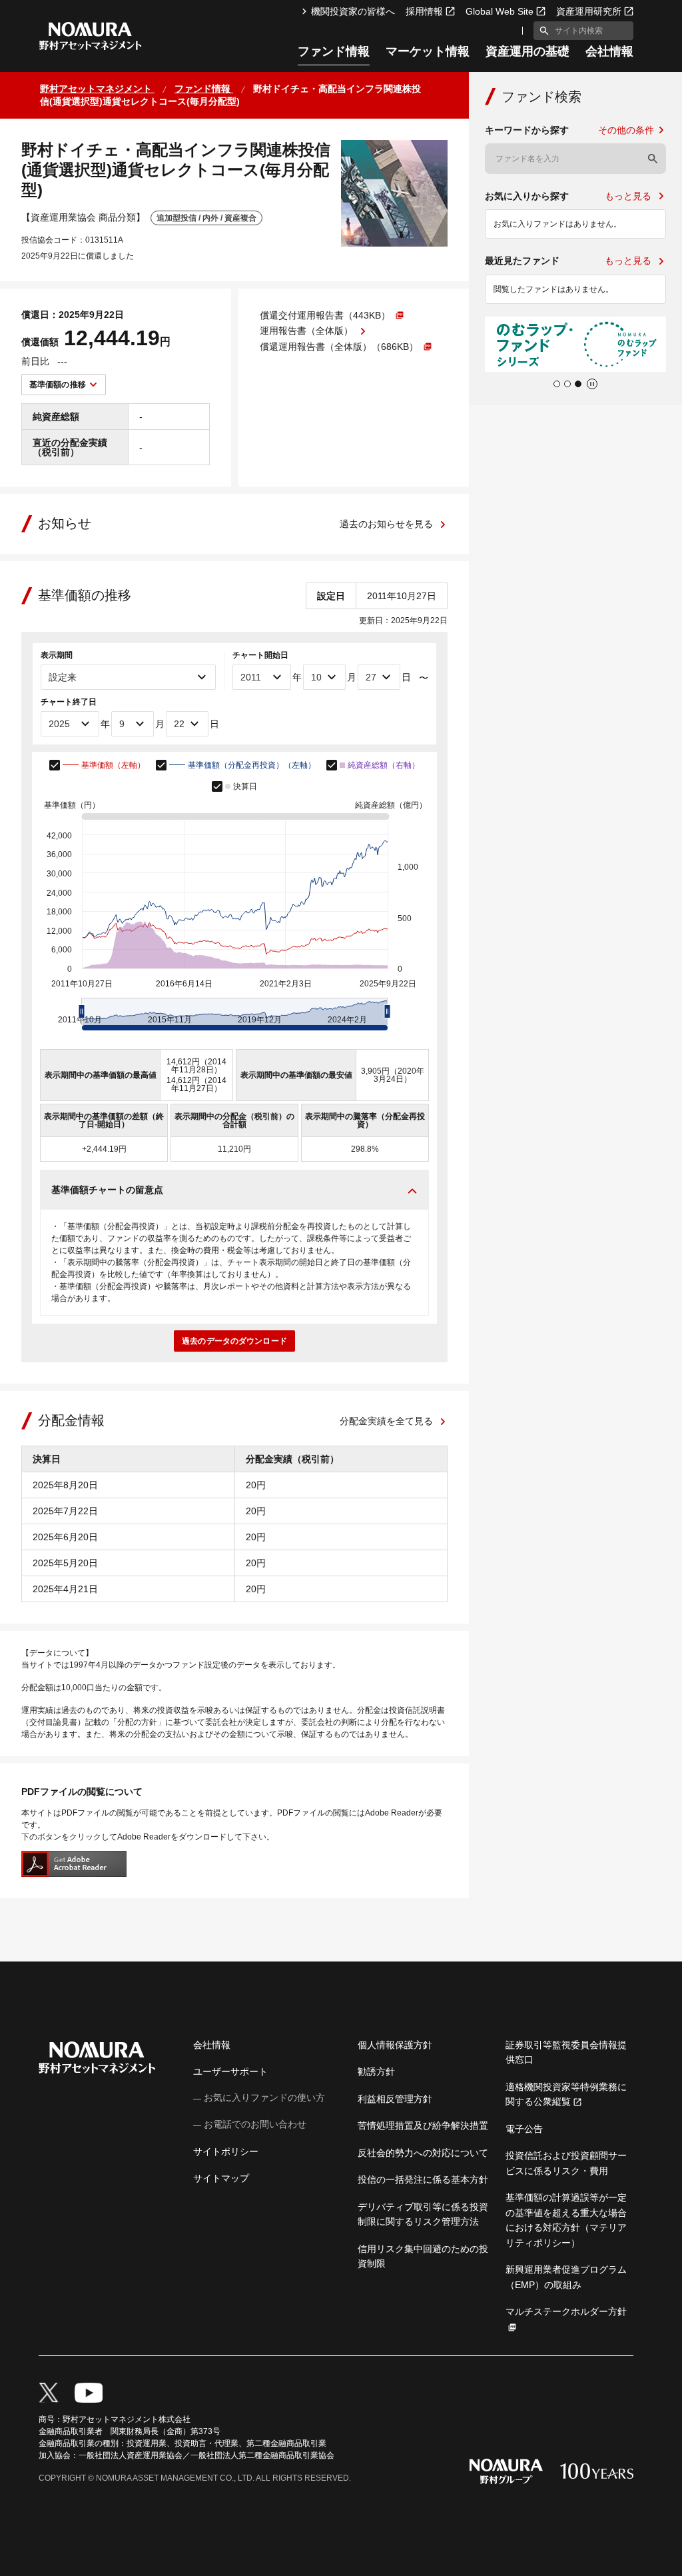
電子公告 (524, 2129)
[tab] (557, 384)
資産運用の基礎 (527, 52)
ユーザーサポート (230, 2071)
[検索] (653, 159)
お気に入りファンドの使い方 (264, 2097)
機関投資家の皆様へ (353, 11)
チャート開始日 (260, 655)
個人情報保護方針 (395, 2045)
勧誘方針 (376, 2071)
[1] (541, 31)
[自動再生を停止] (592, 384)
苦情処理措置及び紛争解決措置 (423, 2125)
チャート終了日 (69, 702)
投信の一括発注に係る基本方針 (423, 2179)
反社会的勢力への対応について (423, 2153)
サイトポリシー (226, 2151)
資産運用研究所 (589, 11)
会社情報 (609, 52)
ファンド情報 (334, 52)
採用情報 (424, 11)
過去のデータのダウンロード (234, 1341)
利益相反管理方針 (395, 2099)
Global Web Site (500, 11)
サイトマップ (221, 2178)
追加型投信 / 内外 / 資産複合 (206, 218)
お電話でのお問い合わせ (255, 2124)
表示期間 (57, 655)
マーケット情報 (428, 52)
